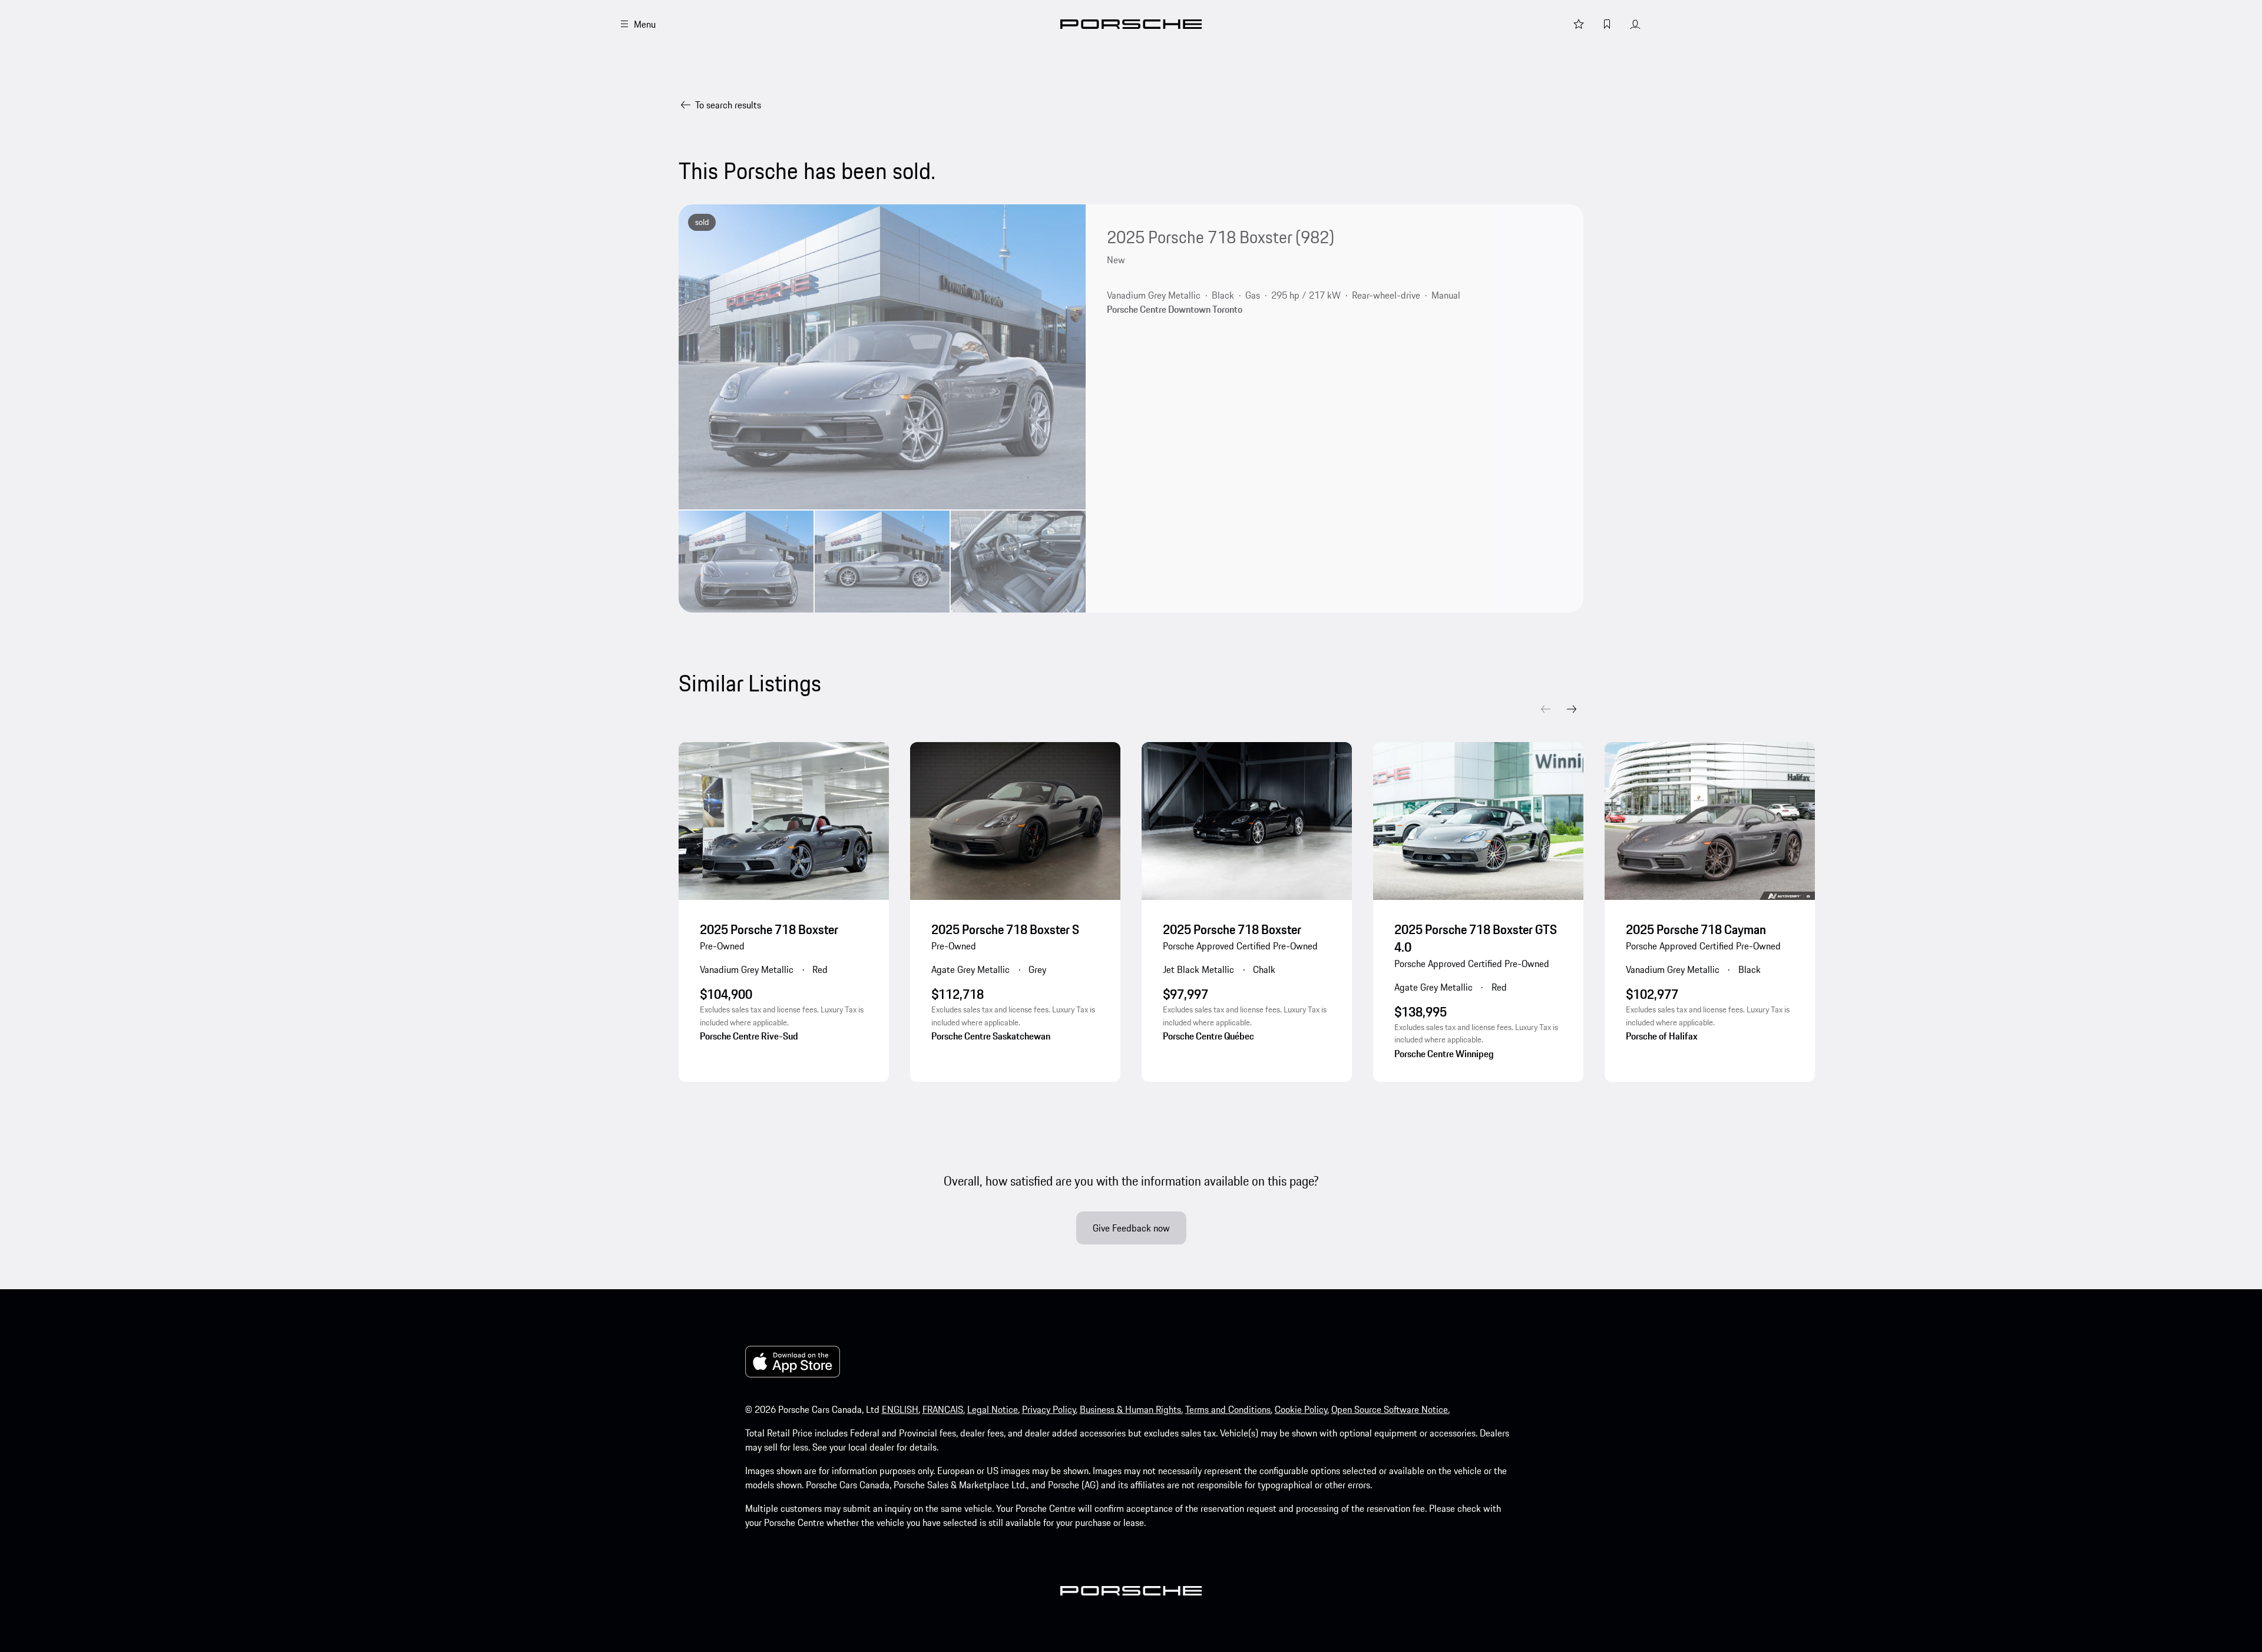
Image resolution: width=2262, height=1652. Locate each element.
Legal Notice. (993, 1409)
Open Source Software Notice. (1390, 1409)
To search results (728, 105)
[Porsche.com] (1131, 24)
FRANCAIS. (944, 1409)
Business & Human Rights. (1131, 1409)
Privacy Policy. (1050, 1409)
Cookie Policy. (1302, 1409)
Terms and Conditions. (1229, 1409)
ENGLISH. (901, 1409)
